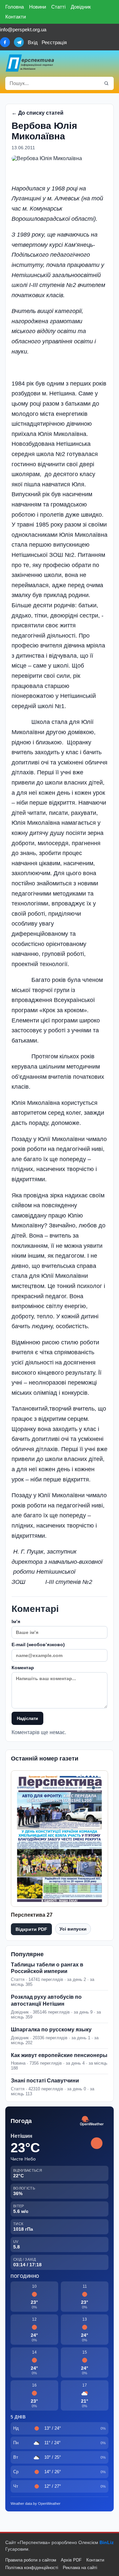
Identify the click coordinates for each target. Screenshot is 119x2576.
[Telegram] (19, 42)
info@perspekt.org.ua (23, 29)
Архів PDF (71, 2560)
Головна (15, 7)
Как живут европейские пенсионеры (59, 2055)
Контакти (16, 17)
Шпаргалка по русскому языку (51, 2030)
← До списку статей (38, 113)
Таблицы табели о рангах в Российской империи (47, 1968)
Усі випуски (73, 1929)
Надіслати (27, 1718)
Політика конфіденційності (32, 2568)
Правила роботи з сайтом (31, 2560)
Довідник (81, 7)
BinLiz (107, 2542)
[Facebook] (5, 42)
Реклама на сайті (80, 2568)
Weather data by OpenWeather (36, 2504)
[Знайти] (106, 83)
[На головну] (30, 63)
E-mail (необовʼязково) (38, 1645)
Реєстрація (54, 42)
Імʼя (16, 1621)
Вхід (33, 42)
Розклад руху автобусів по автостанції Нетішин (46, 2000)
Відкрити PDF (31, 1929)
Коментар (23, 1668)
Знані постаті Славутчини (45, 2081)
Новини (38, 7)
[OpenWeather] (92, 2121)
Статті (58, 7)
